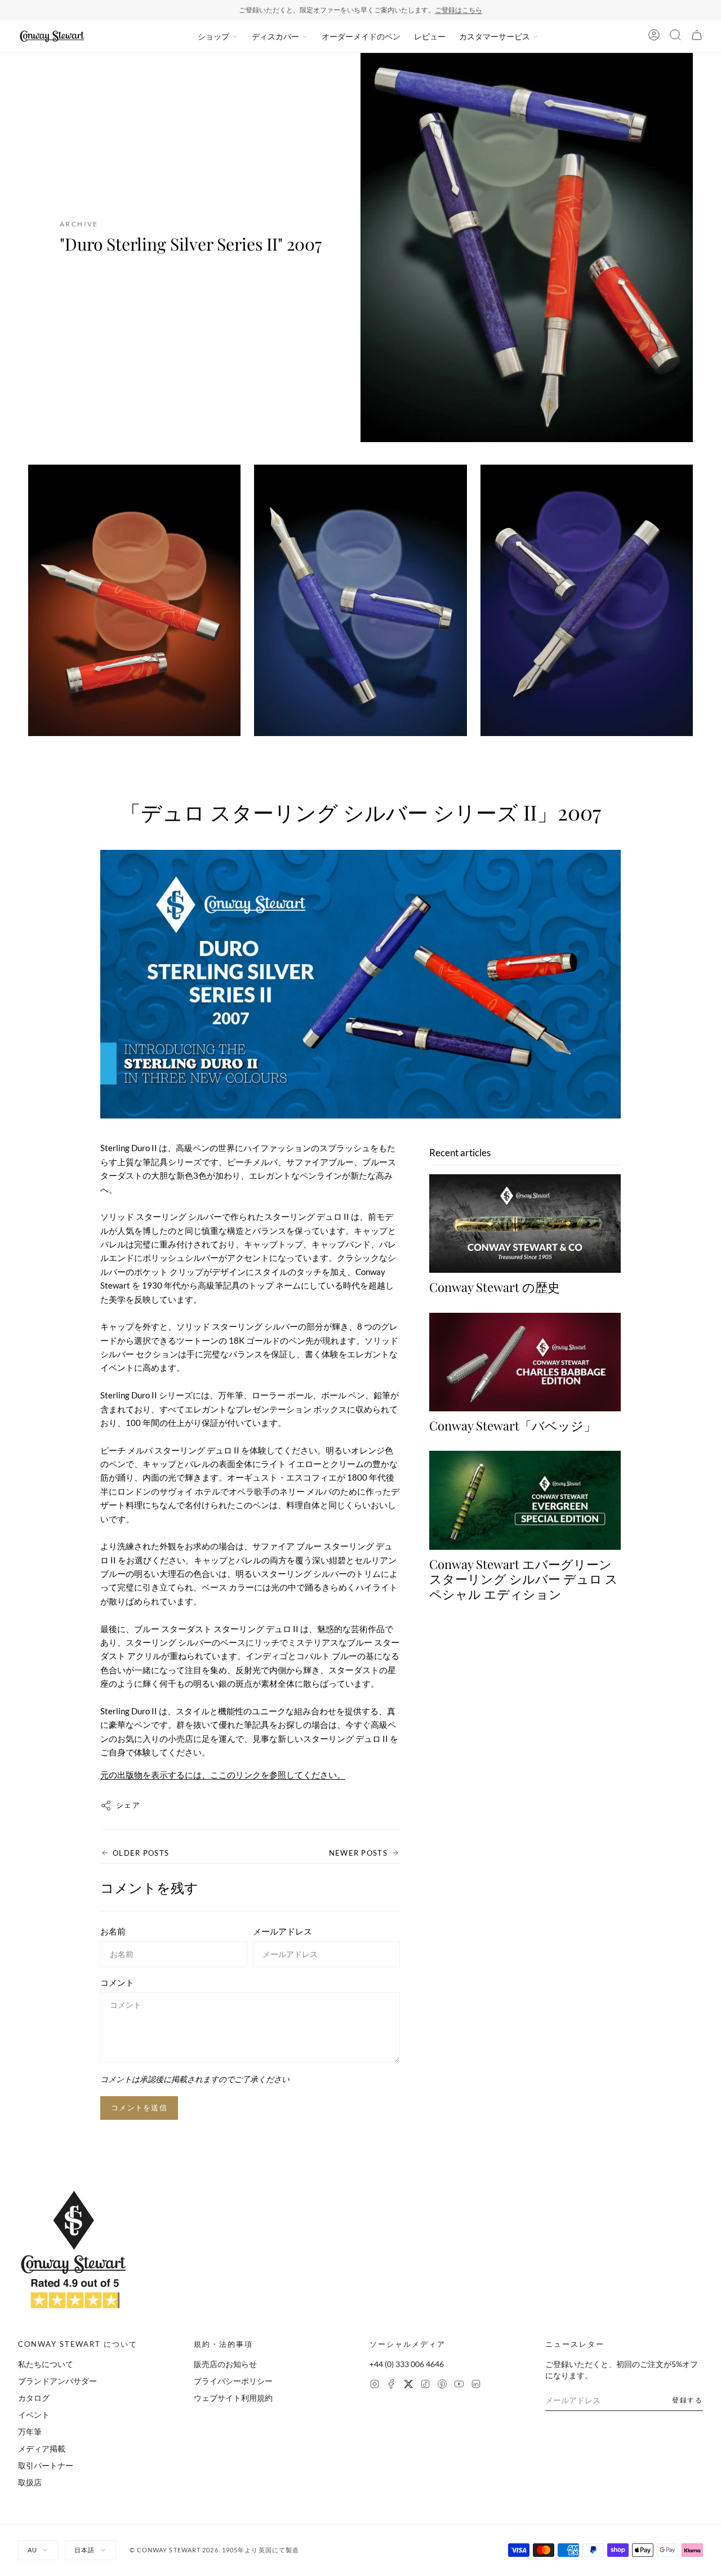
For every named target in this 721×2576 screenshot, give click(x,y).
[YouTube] (459, 2385)
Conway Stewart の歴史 (495, 1287)
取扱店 (30, 2482)
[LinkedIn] (476, 2385)
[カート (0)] (697, 37)
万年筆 (30, 2432)
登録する (687, 2400)
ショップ (213, 36)
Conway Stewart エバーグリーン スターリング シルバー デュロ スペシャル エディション (524, 1579)
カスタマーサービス (495, 36)
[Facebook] (391, 2385)
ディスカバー (275, 36)
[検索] (675, 37)
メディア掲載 (42, 2448)
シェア (128, 1805)
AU (32, 2550)
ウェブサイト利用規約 (233, 2398)
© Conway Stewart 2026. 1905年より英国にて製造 (215, 2550)
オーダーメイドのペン (361, 36)
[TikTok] (425, 2385)
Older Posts (141, 1853)
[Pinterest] (442, 2385)
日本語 (84, 2550)
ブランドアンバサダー (57, 2381)
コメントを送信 (139, 2107)
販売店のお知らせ (225, 2364)
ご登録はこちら (459, 10)
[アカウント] (654, 37)
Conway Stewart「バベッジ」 (513, 1425)
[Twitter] (408, 2385)
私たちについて (46, 2364)
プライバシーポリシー (233, 2381)
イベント (34, 2415)
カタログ (34, 2398)
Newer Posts (358, 1853)
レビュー (430, 36)
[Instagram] (375, 2385)
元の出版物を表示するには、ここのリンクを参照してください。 (223, 1775)
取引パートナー (46, 2465)
